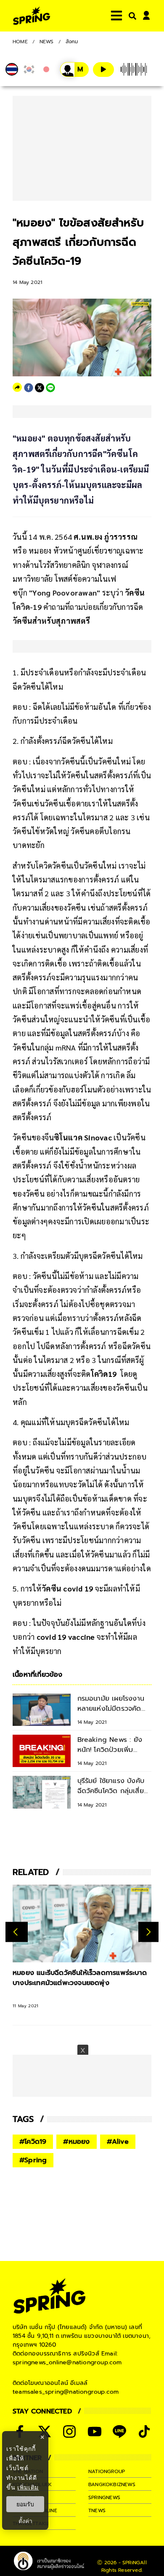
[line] (50, 388)
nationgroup (107, 2471)
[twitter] (40, 388)
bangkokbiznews (112, 2484)
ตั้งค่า (25, 2521)
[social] (69, 2432)
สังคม (72, 42)
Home (20, 42)
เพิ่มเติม (28, 2487)
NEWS (47, 42)
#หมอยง (76, 2142)
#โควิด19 (33, 2142)
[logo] (32, 16)
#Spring (33, 2160)
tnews (97, 2510)
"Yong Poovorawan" (64, 592)
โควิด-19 (27, 607)
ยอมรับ (25, 2504)
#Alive (118, 2142)
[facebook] (29, 388)
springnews (104, 2497)
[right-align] (131, 16)
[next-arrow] (148, 1932)
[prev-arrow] (17, 1932)
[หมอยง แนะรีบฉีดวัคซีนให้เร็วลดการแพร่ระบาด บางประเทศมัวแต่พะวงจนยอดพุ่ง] (82, 1924)
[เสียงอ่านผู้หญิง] (74, 70)
